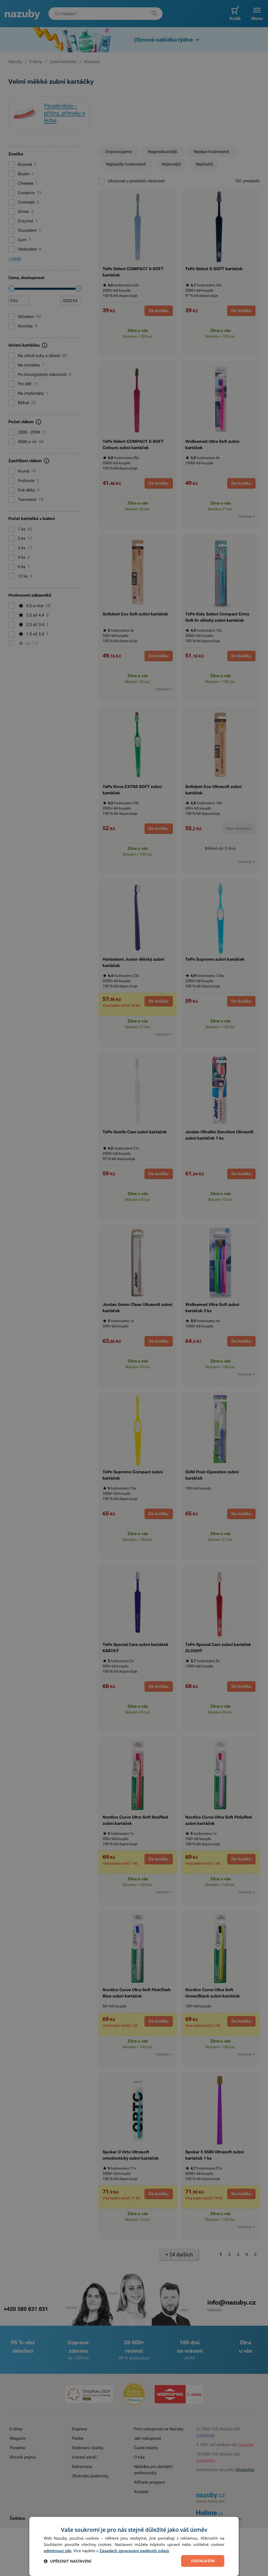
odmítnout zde (58, 2551)
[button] (68, 2561)
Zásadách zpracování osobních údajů (134, 2551)
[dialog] (134, 2546)
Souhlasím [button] (203, 2561)
